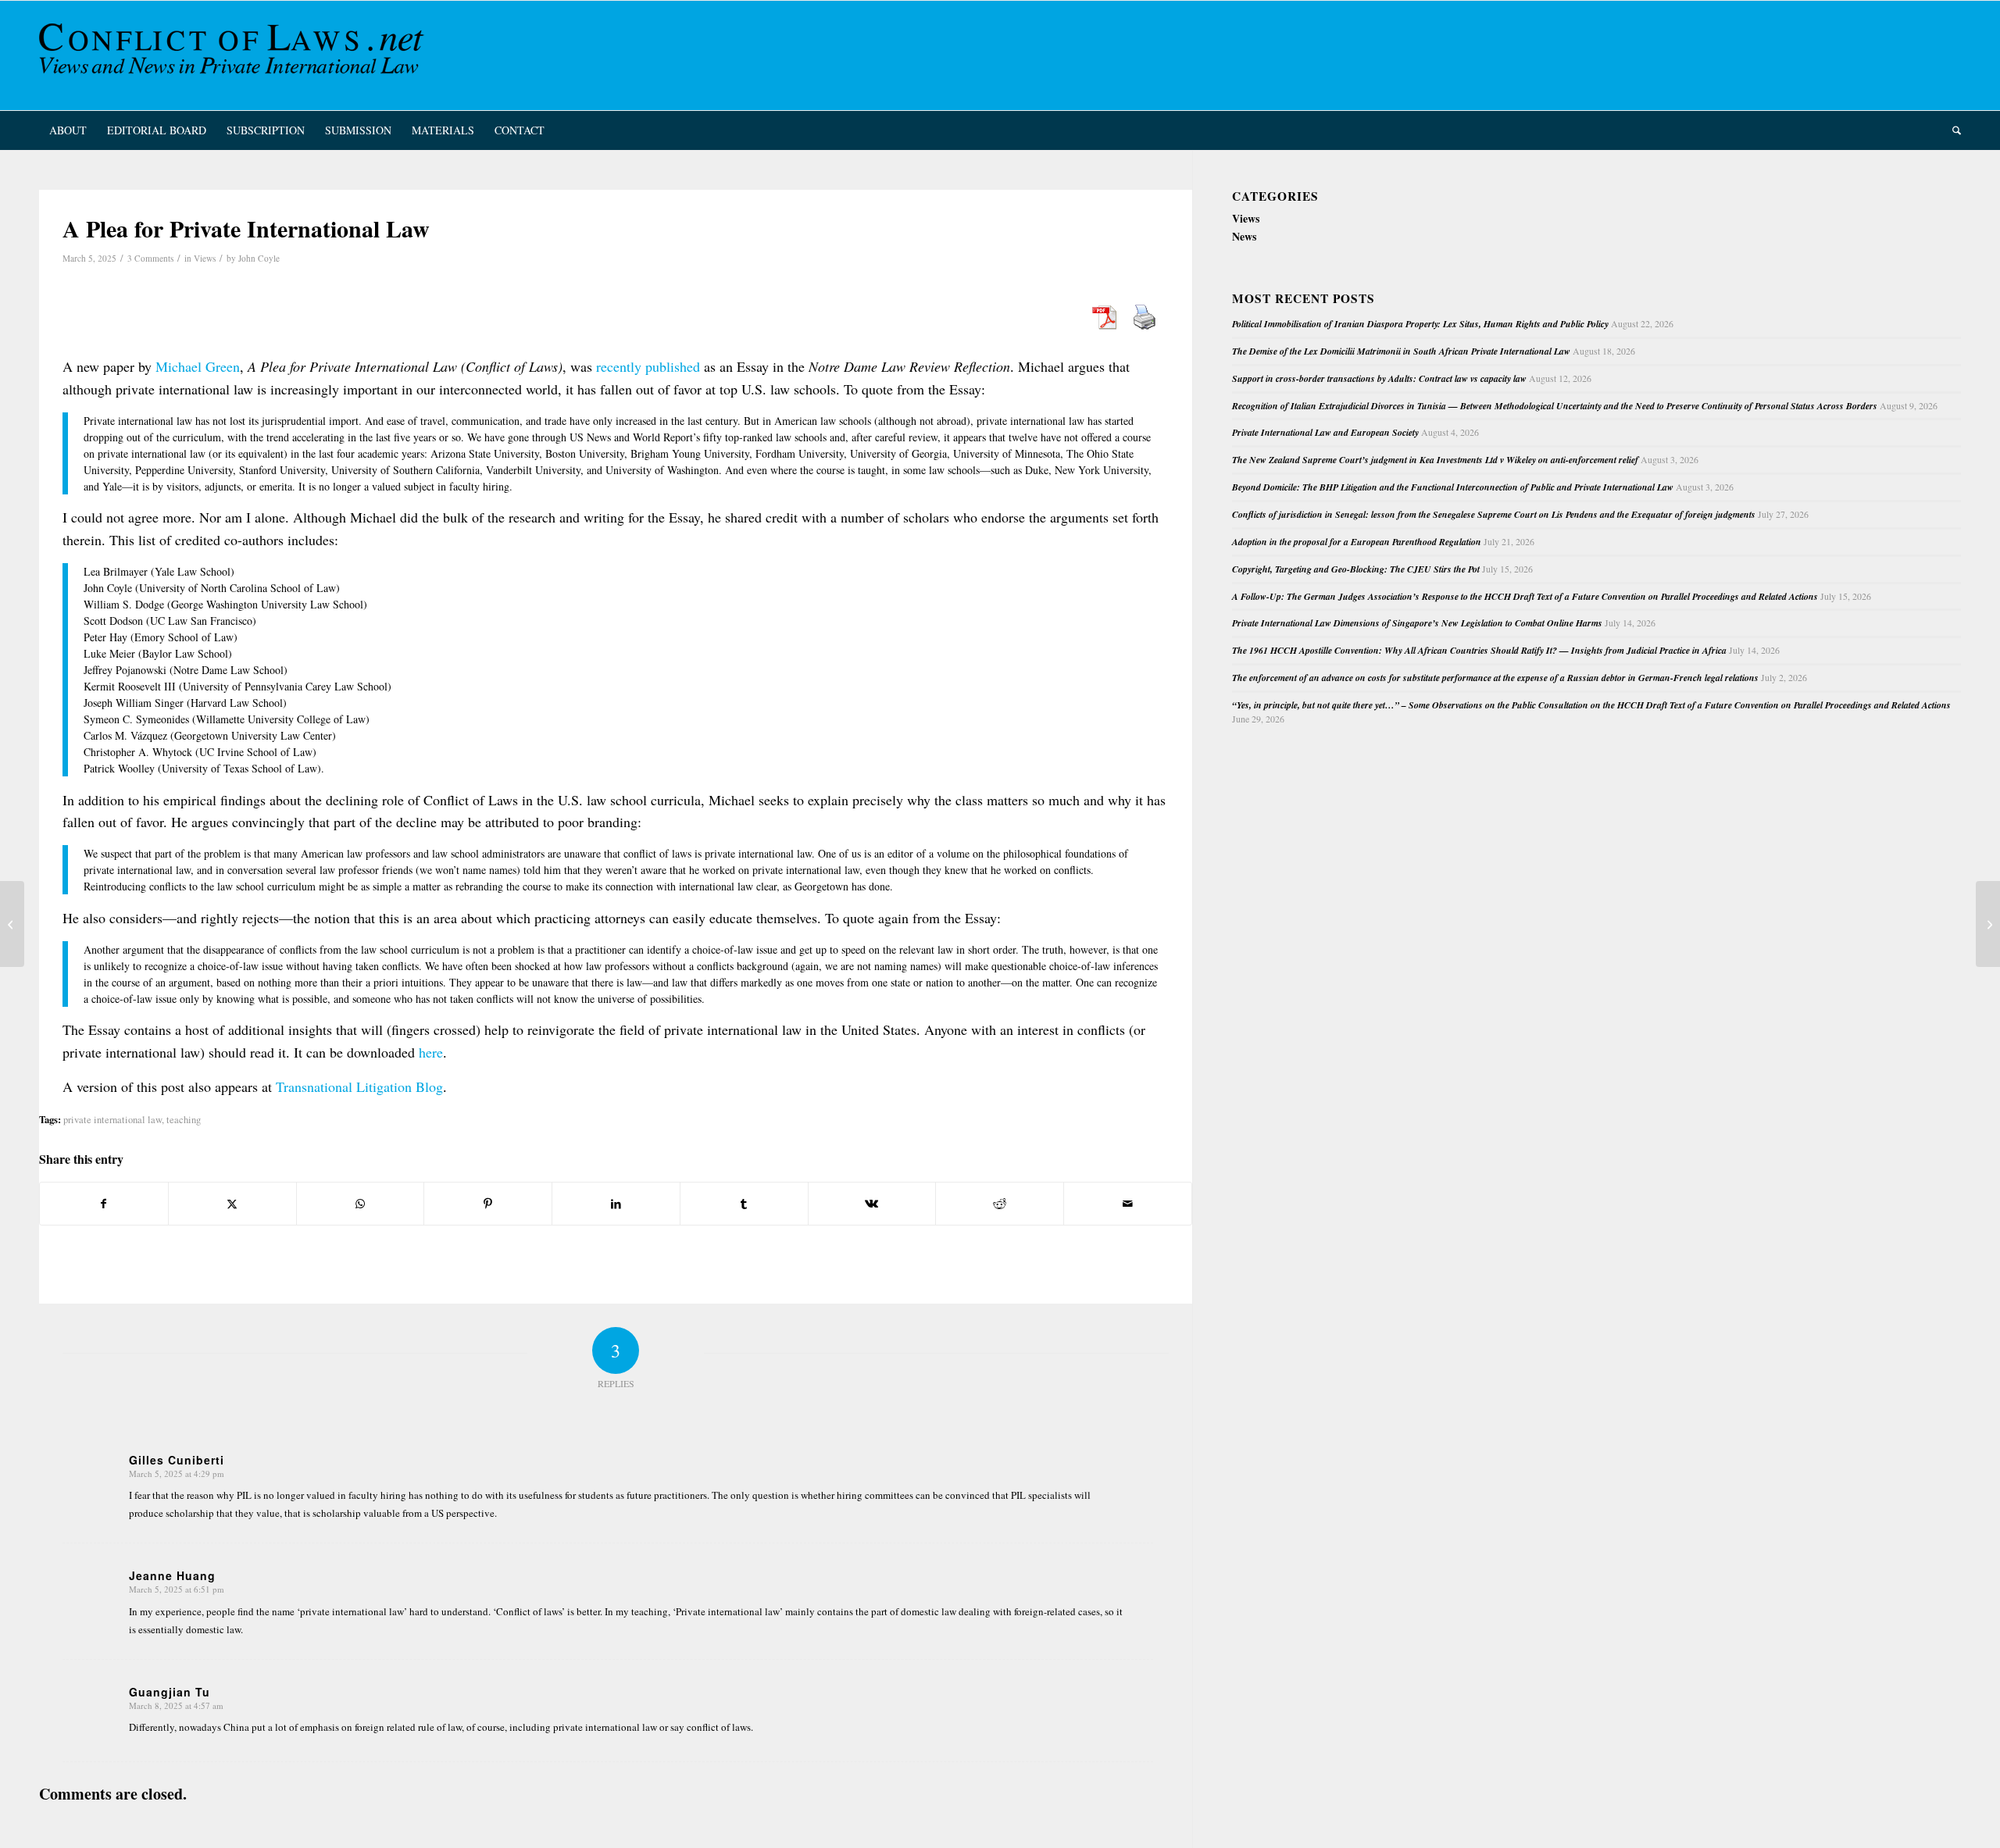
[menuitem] (68, 130)
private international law (112, 1120)
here (431, 1052)
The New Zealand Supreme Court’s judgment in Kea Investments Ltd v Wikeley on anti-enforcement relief (1435, 460)
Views (205, 258)
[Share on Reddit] (1000, 1204)
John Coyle (259, 258)
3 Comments (150, 258)
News (1244, 236)
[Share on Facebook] (104, 1204)
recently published (648, 366)
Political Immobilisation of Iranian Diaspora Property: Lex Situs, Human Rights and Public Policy (1420, 324)
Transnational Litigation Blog (359, 1086)
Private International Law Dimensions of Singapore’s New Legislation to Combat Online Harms (1417, 623)
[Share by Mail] (1128, 1204)
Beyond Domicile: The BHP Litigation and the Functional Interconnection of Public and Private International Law (1453, 487)
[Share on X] (232, 1204)
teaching (184, 1120)
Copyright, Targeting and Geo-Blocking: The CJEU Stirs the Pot (1356, 569)
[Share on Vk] (872, 1204)
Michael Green (198, 366)
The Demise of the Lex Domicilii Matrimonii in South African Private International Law (1401, 351)
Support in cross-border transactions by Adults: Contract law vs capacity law (1379, 378)
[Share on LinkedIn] (616, 1204)
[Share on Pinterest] (488, 1204)
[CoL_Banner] (234, 55)
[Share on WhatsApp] (361, 1204)
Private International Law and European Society (1325, 432)
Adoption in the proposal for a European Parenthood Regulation (1357, 542)
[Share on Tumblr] (744, 1204)
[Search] (1952, 130)
